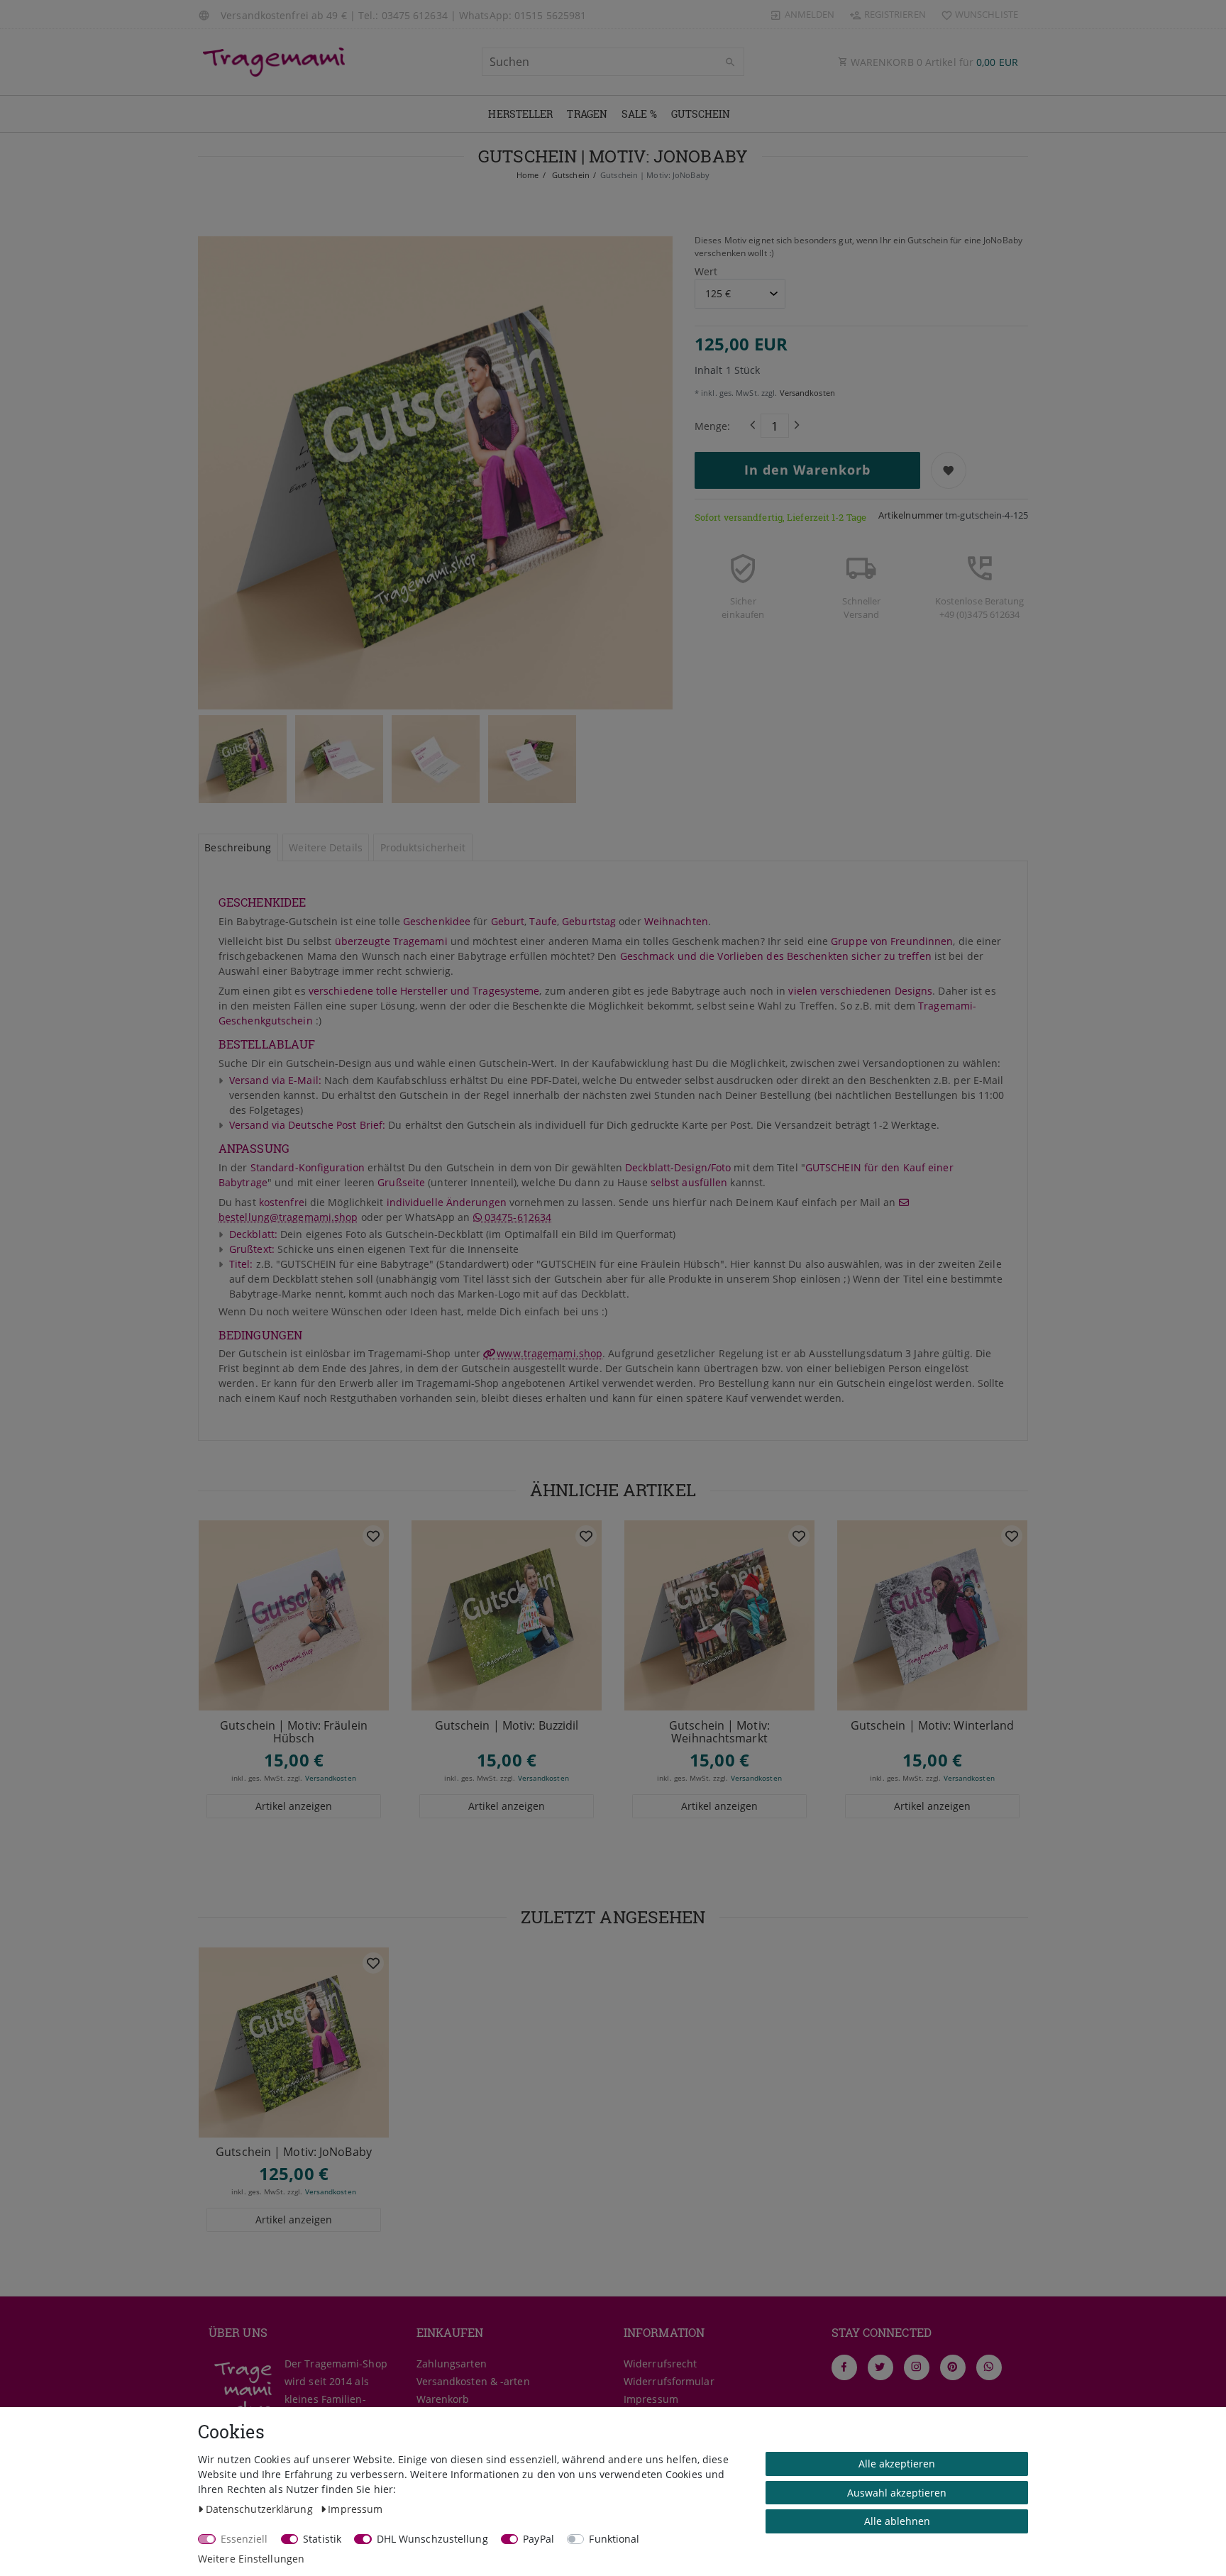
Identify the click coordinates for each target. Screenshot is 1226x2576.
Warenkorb (443, 2399)
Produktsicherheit (423, 847)
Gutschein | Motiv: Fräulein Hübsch (294, 1732)
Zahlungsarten (452, 2364)
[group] (294, 1615)
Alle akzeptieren (897, 2464)
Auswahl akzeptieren (897, 2493)
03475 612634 (415, 15)
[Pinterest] (953, 2367)
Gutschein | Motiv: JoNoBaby (294, 2152)
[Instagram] (917, 2367)
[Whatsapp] (989, 2367)
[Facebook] (844, 2367)
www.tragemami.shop (550, 1353)
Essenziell (244, 2539)
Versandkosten (806, 393)
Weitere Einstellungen (251, 2559)
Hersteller (520, 114)
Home (528, 175)
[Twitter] (880, 2367)
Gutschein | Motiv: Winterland (933, 1726)
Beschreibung (238, 847)
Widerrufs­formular (669, 2381)
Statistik (322, 2539)
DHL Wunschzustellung (432, 2539)
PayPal (539, 2539)
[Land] (206, 14)
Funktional (614, 2539)
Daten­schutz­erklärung (261, 2509)
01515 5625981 (550, 15)
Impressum (651, 2399)
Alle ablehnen (897, 2521)
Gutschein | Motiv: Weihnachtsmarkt (719, 1732)
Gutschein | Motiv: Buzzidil (507, 1726)
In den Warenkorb (807, 470)
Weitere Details (326, 847)
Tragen (587, 114)
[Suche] (730, 62)
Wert (706, 271)
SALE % (639, 114)
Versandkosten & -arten (473, 2381)
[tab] (238, 848)
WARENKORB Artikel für (933, 62)
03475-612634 (517, 1217)
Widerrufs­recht (660, 2364)
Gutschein (701, 114)
